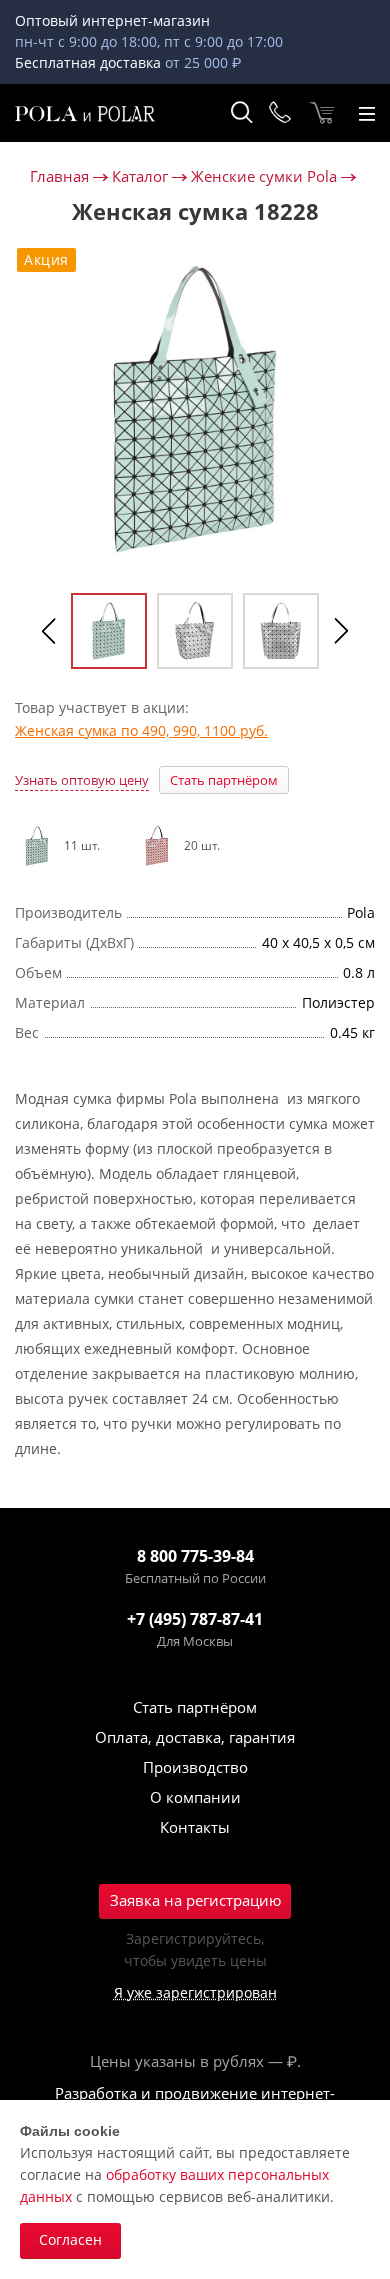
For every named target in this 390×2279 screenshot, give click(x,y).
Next (341, 631)
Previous (49, 631)
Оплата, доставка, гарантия (195, 1737)
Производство (195, 1767)
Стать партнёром (224, 780)
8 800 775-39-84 (195, 1556)
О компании (195, 1797)
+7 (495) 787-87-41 (195, 1619)
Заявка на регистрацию (195, 1900)
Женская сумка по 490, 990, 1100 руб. (141, 731)
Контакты (195, 1827)
